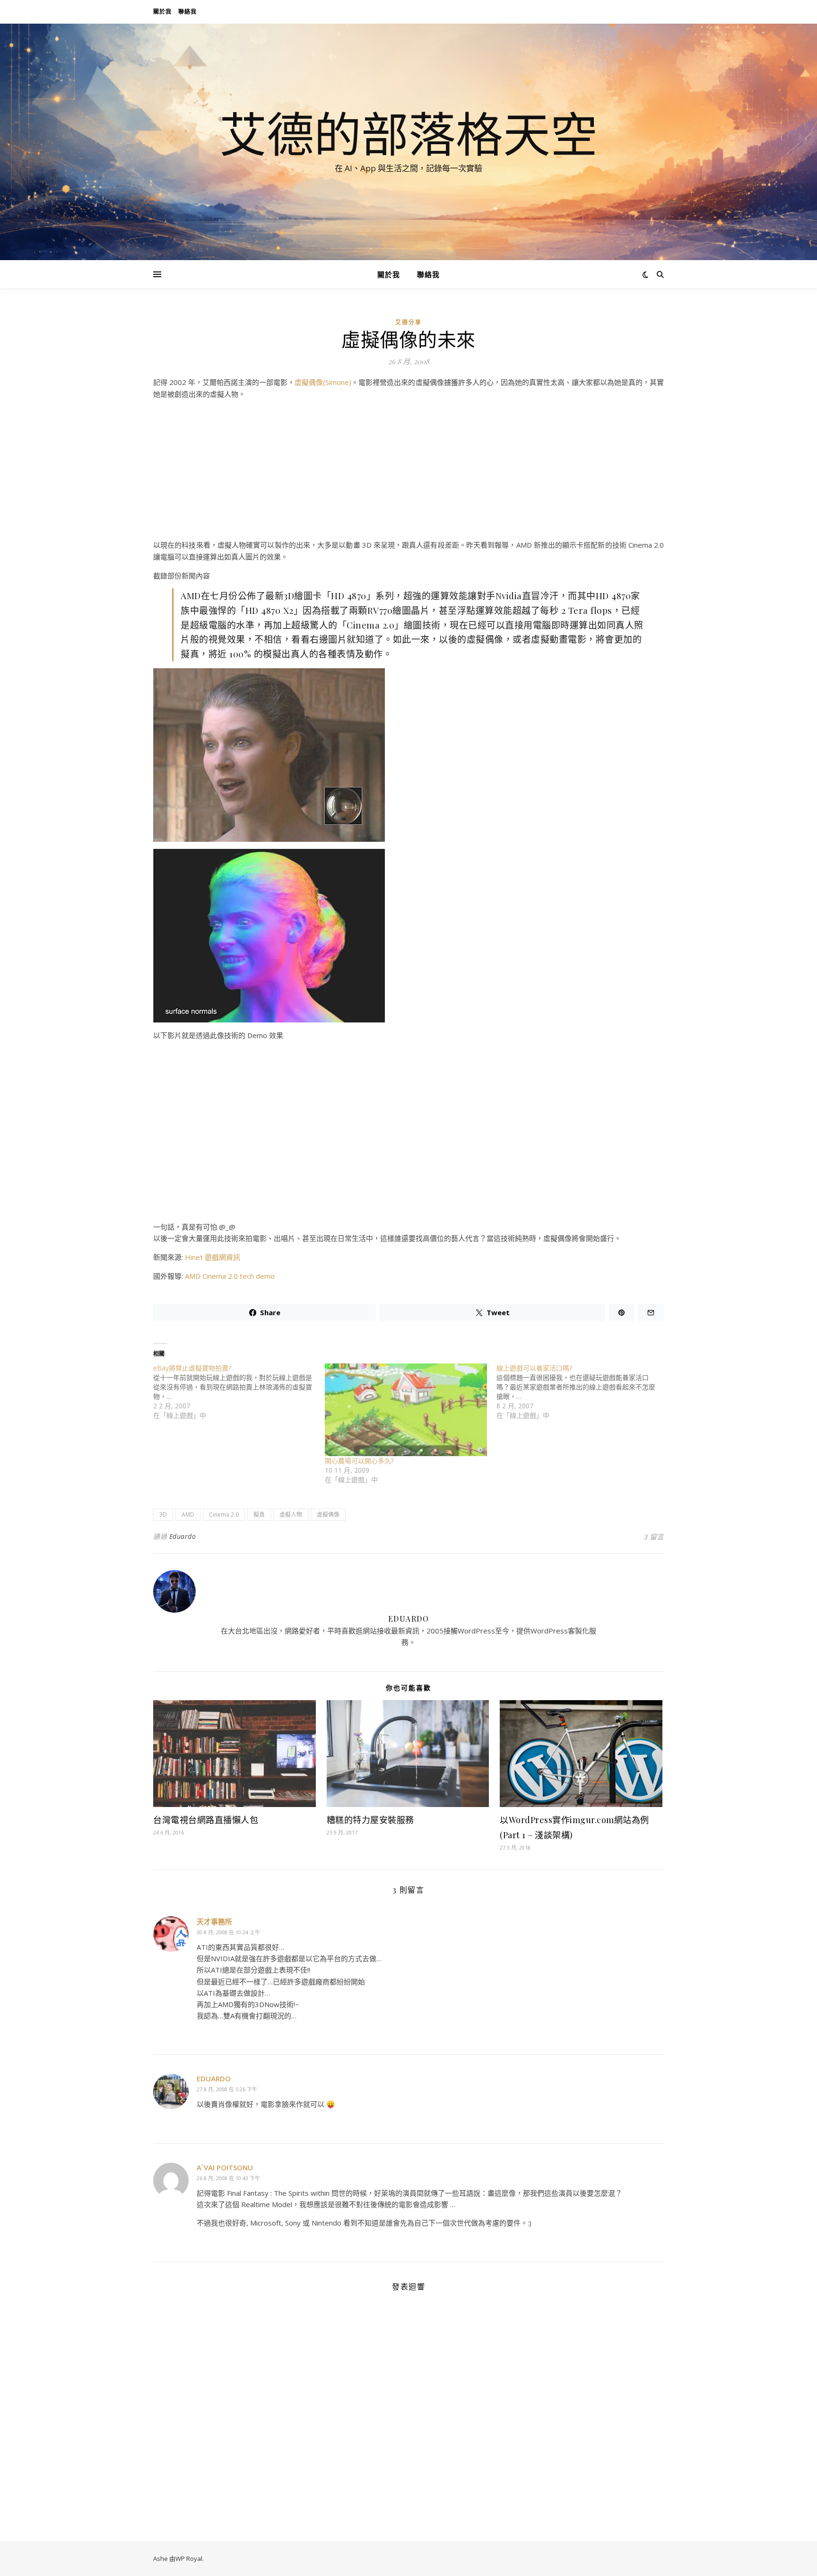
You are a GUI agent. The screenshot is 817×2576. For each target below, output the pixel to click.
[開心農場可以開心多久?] (406, 1410)
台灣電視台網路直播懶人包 (206, 1820)
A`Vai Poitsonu (225, 2167)
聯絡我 (187, 12)
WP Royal (189, 2559)
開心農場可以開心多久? (359, 1461)
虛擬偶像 (328, 1515)
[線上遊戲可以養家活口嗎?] (582, 1392)
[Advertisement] (408, 473)
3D (163, 1515)
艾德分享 (408, 322)
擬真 (259, 1515)
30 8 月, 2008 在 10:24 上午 (228, 1932)
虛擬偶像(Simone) (323, 382)
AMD (188, 1515)
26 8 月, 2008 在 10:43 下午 (228, 2178)
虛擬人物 (291, 1515)
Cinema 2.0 (224, 1515)
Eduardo (183, 1536)
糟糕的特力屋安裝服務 (370, 1820)
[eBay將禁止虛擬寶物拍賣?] (239, 1392)
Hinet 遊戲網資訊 (213, 1257)
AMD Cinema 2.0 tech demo (230, 1276)
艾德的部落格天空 (408, 133)
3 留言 (654, 1537)
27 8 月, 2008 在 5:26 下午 (227, 2089)
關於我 (162, 12)
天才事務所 (214, 1921)
